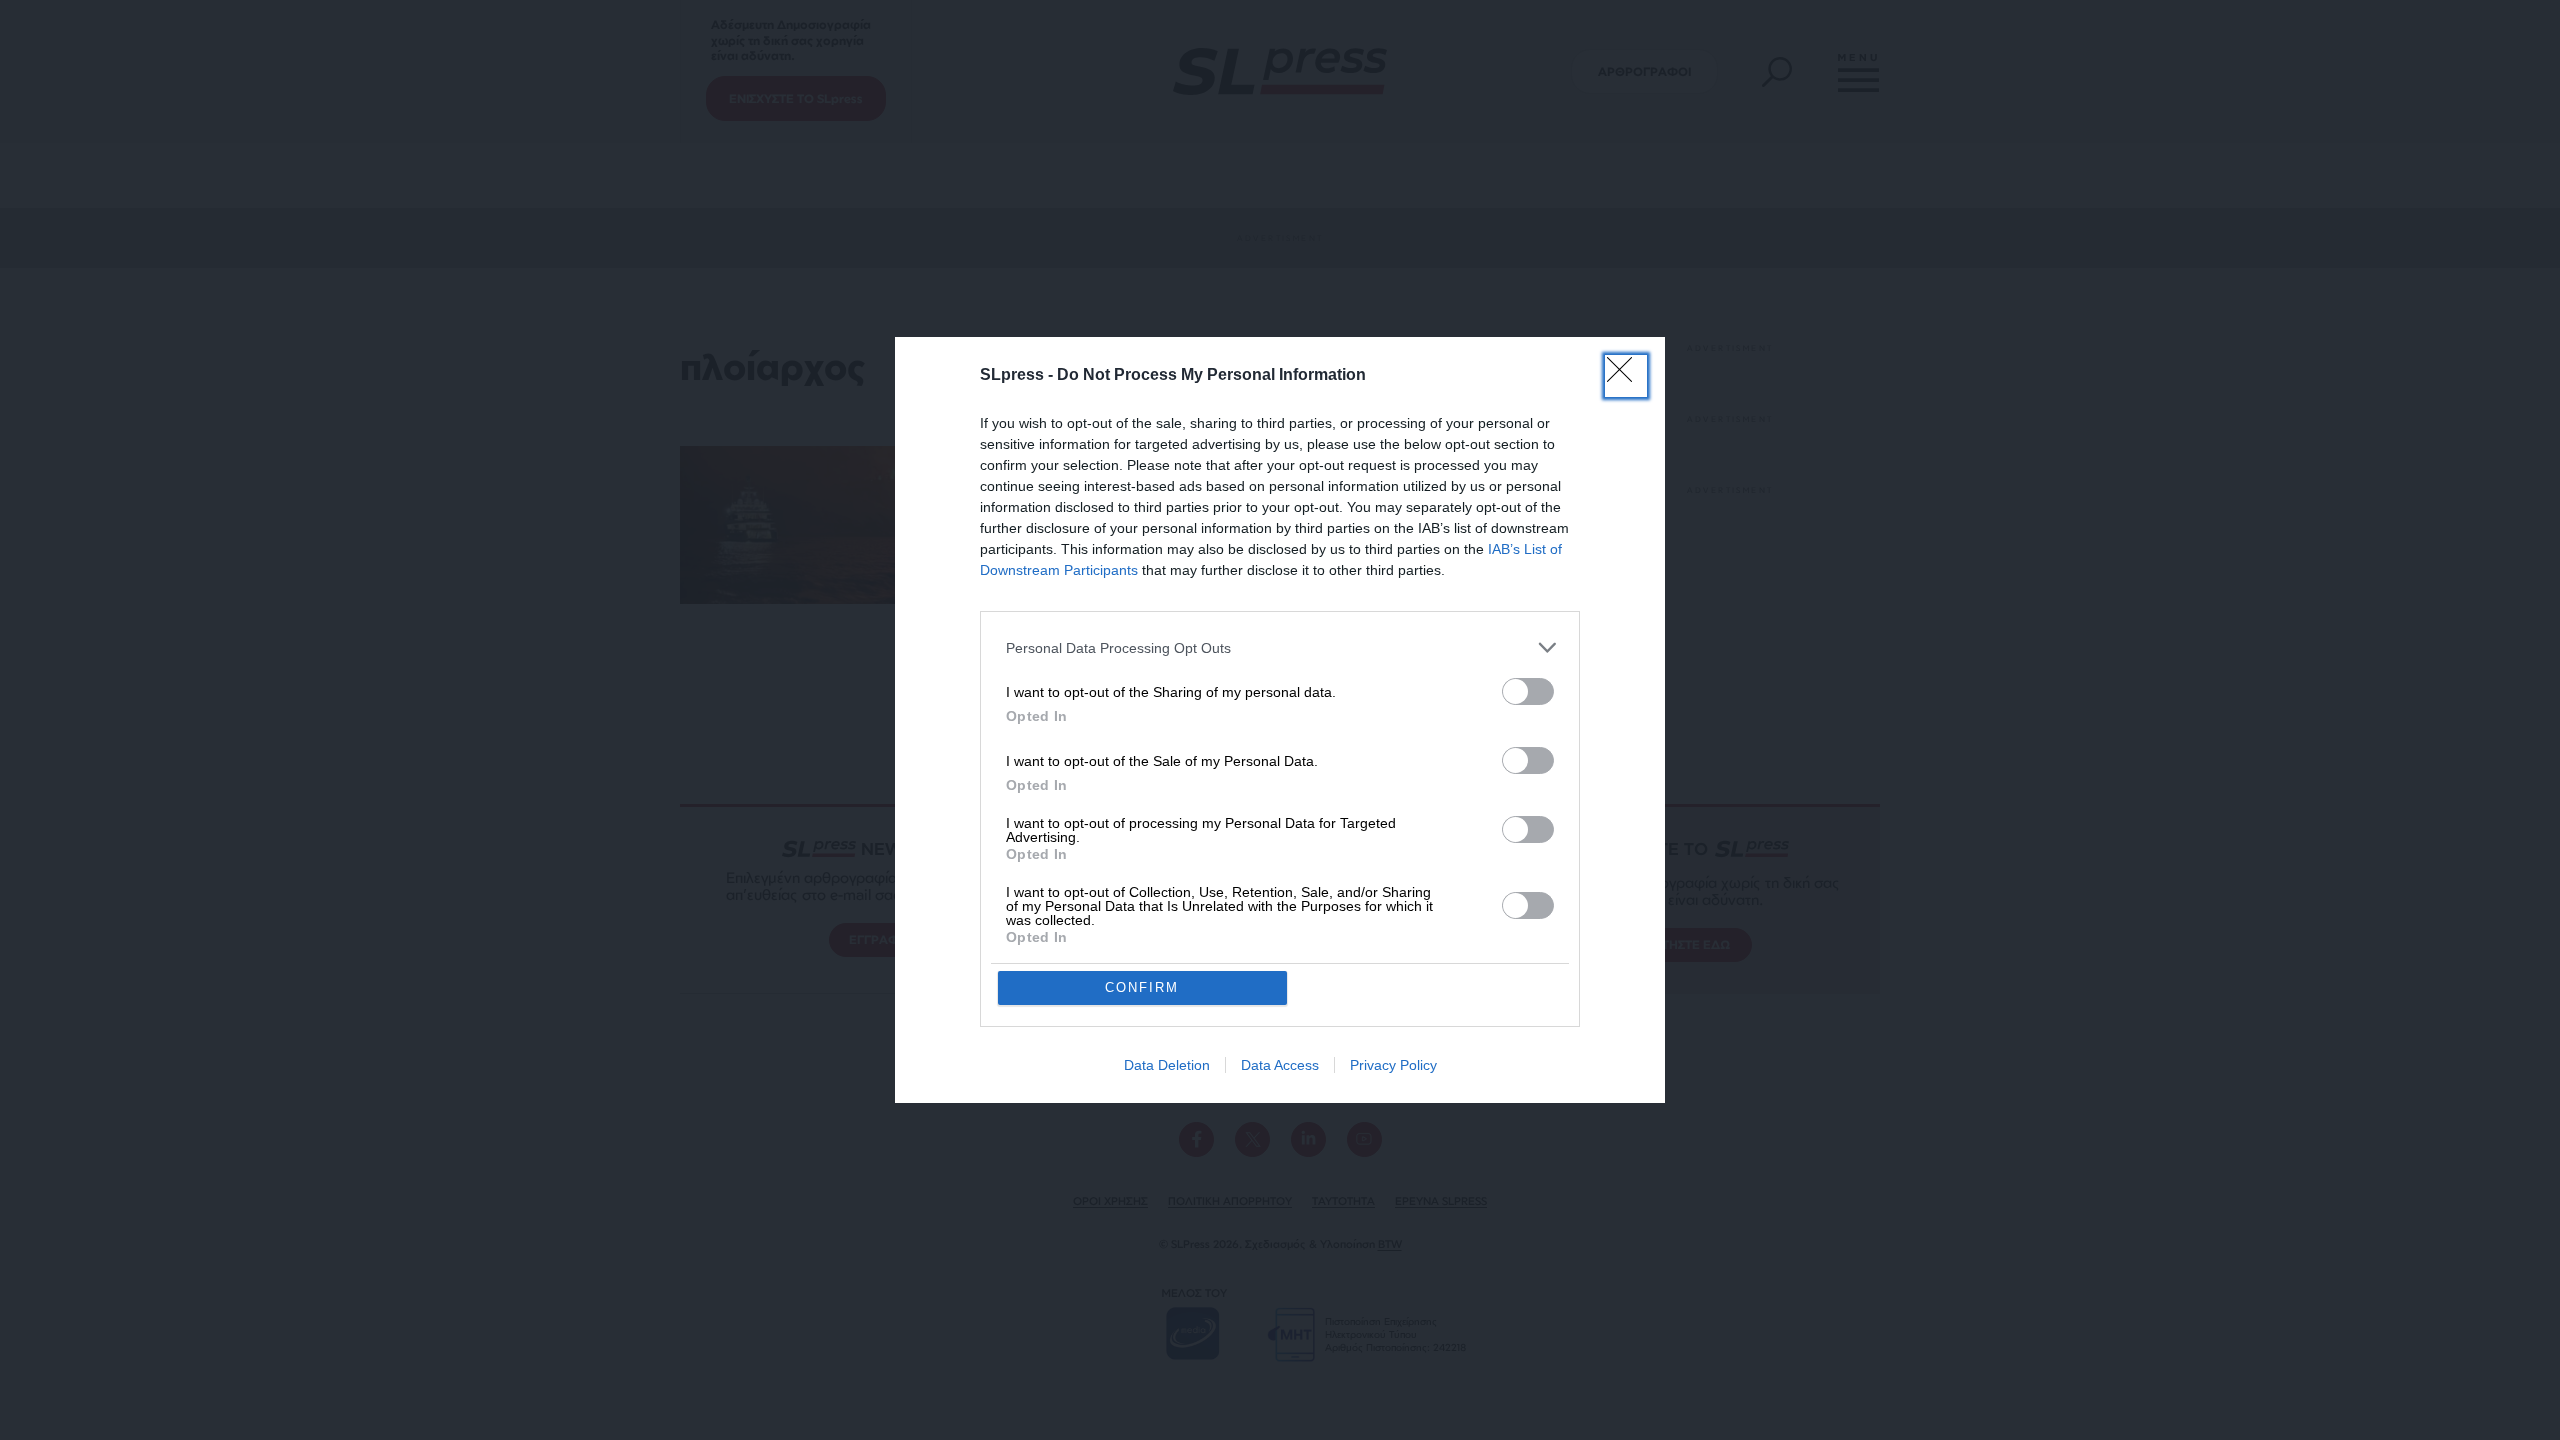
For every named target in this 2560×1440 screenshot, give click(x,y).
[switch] (1528, 691)
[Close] (1626, 376)
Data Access (1280, 1065)
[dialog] (1280, 720)
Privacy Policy (1393, 1065)
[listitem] (1280, 647)
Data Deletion (1167, 1065)
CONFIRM (1142, 987)
